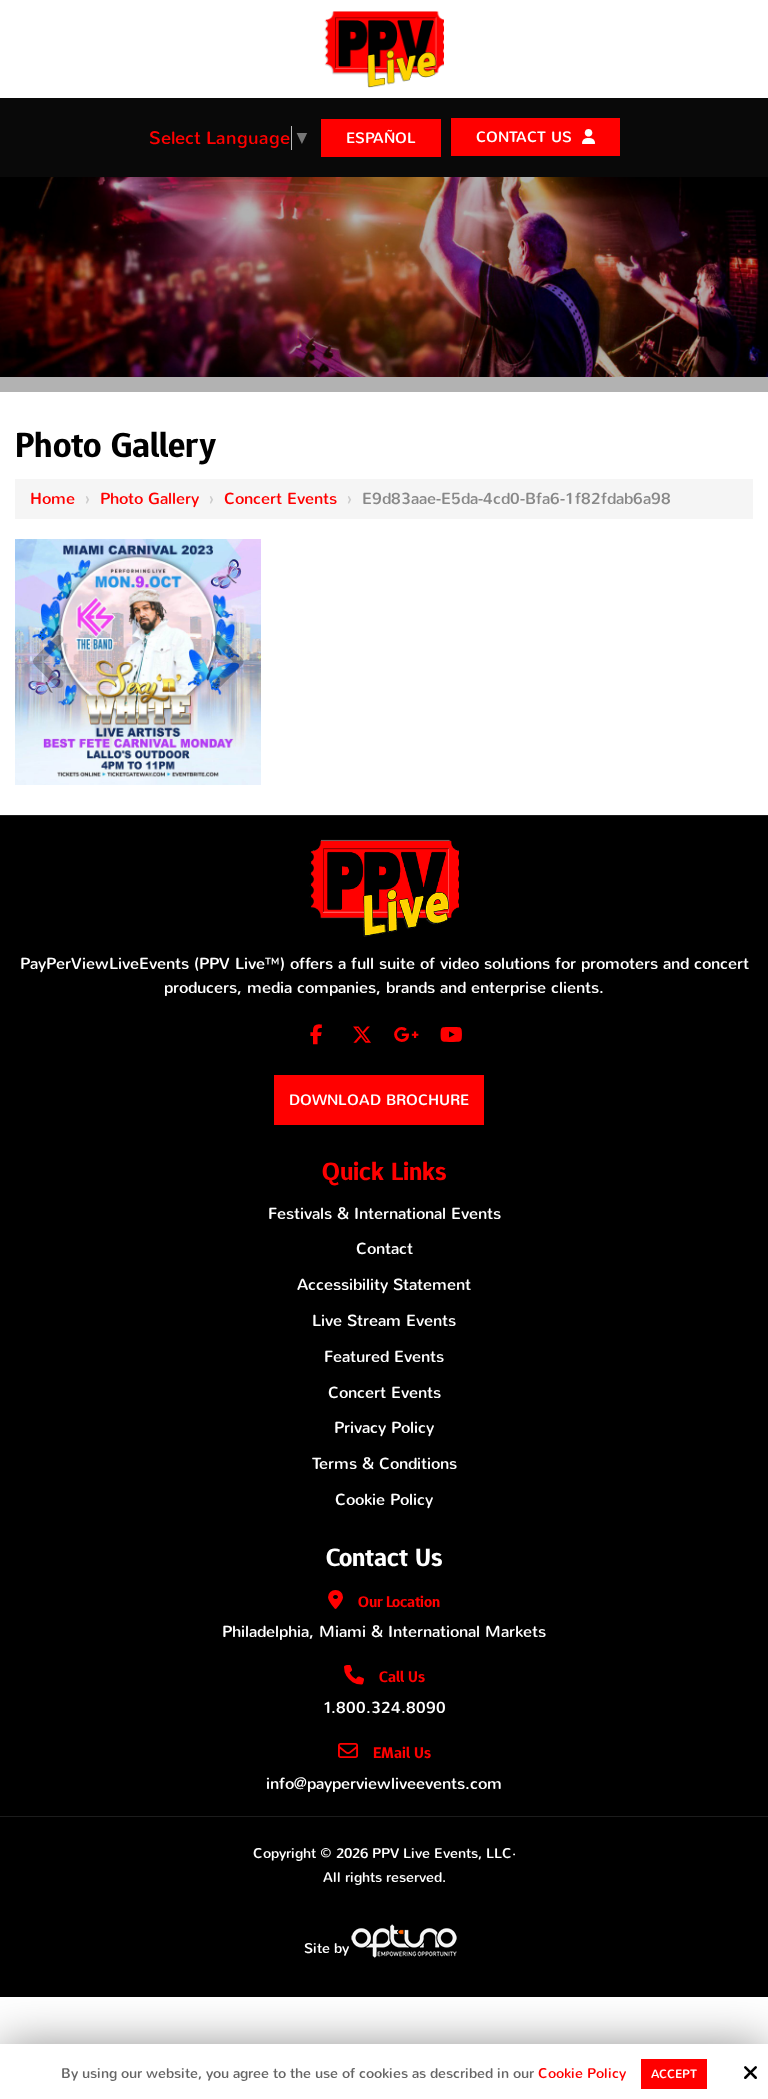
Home (52, 498)
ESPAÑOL (381, 138)
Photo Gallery (149, 498)
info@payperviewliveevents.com (384, 1783)
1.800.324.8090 (384, 1707)
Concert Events (280, 498)
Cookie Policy (582, 2074)
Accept (674, 2074)
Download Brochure (379, 1100)
